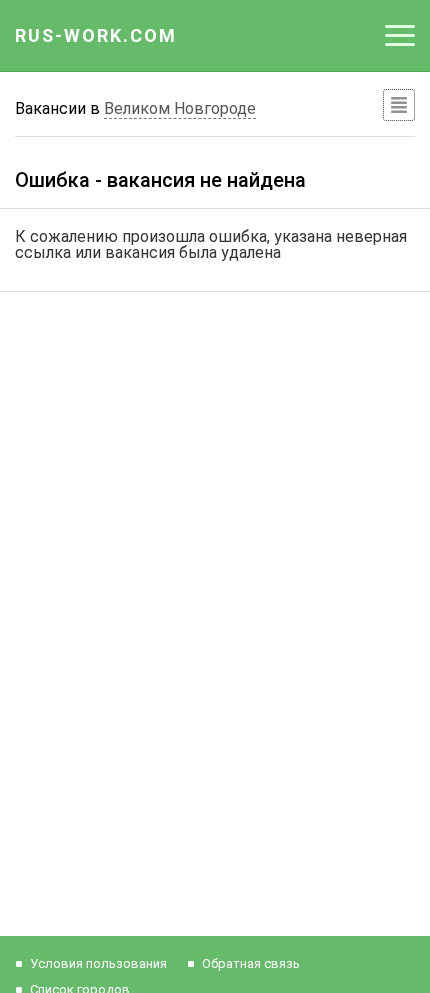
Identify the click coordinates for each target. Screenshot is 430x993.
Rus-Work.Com (96, 35)
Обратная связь (251, 963)
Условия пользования (98, 963)
